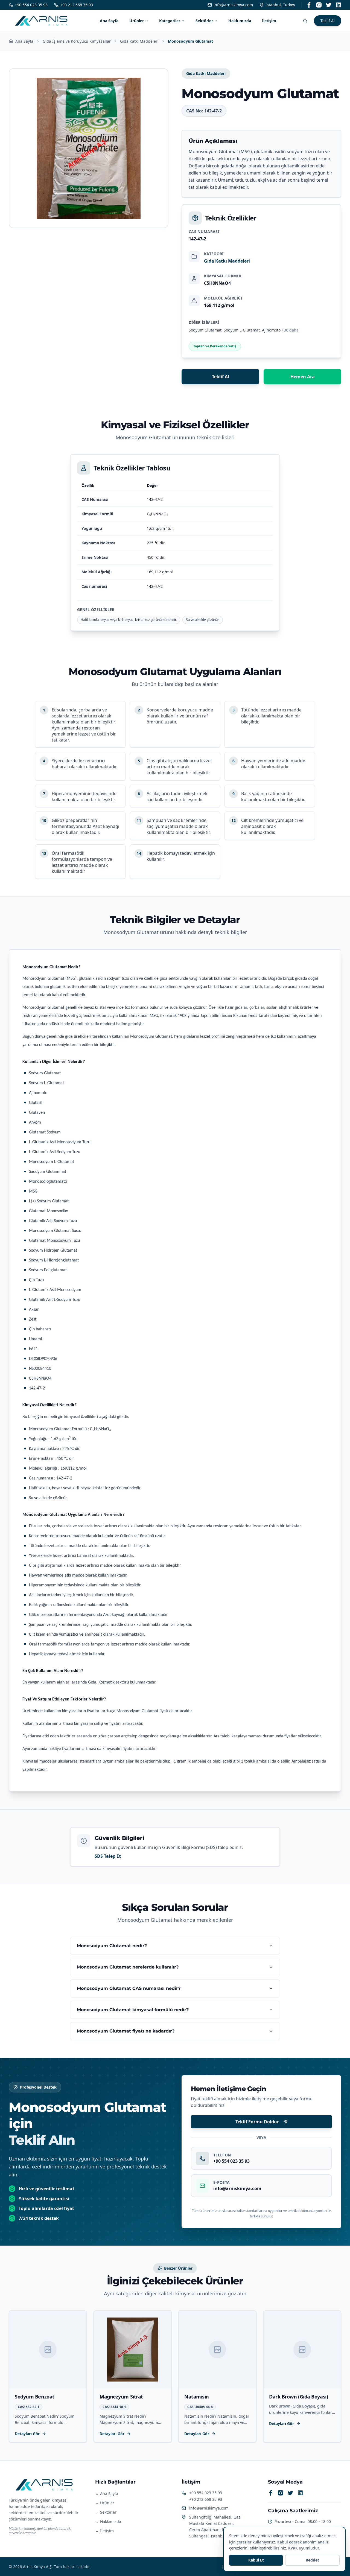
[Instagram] (319, 5)
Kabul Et (256, 2560)
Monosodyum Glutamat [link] (190, 41)
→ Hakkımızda (108, 2521)
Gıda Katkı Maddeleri (139, 41)
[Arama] (305, 21)
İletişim (269, 21)
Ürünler (137, 21)
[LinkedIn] (339, 5)
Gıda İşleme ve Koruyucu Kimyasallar (77, 41)
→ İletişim (104, 2531)
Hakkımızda (240, 21)
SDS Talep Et (108, 1856)
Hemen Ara (303, 377)
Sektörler (204, 21)
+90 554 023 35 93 (206, 2493)
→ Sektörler (106, 2512)
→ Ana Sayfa (107, 2494)
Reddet (312, 2560)
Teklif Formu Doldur (257, 2122)
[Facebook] (309, 5)
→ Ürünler (105, 2503)
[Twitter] (329, 5)
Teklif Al (328, 21)
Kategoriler (170, 21)
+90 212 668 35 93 (206, 2499)
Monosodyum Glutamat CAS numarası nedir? (129, 1988)
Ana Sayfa (109, 21)
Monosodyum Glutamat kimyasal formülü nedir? (133, 2010)
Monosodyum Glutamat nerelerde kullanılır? (128, 1967)
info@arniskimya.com (209, 2508)
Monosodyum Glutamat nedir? (112, 1946)
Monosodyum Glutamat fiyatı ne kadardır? (126, 2031)
